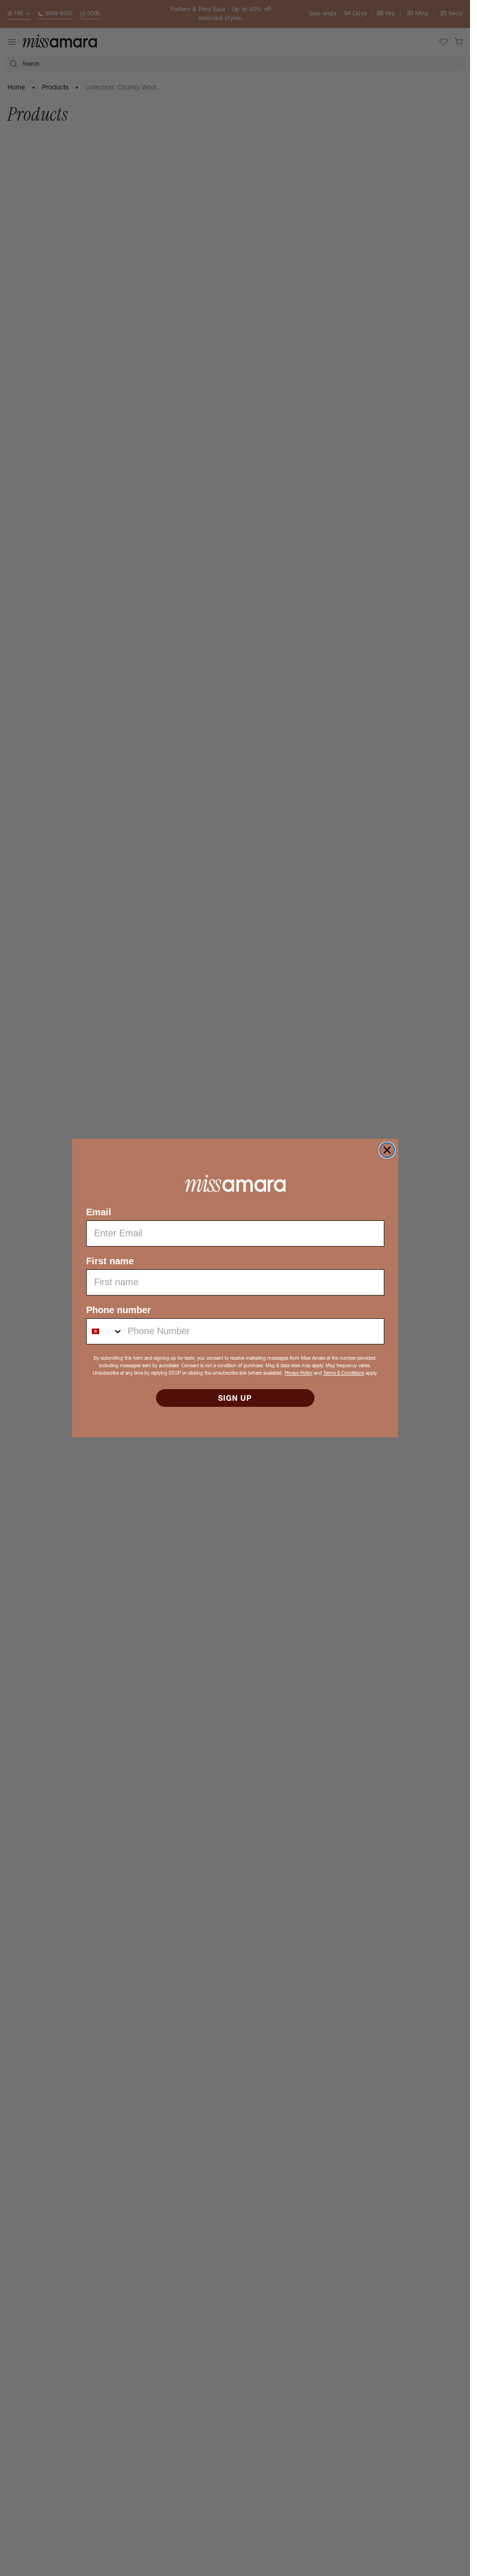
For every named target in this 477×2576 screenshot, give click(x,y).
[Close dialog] (387, 1150)
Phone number (119, 1310)
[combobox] (105, 1331)
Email (99, 1212)
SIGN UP (235, 1398)
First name (110, 1261)
